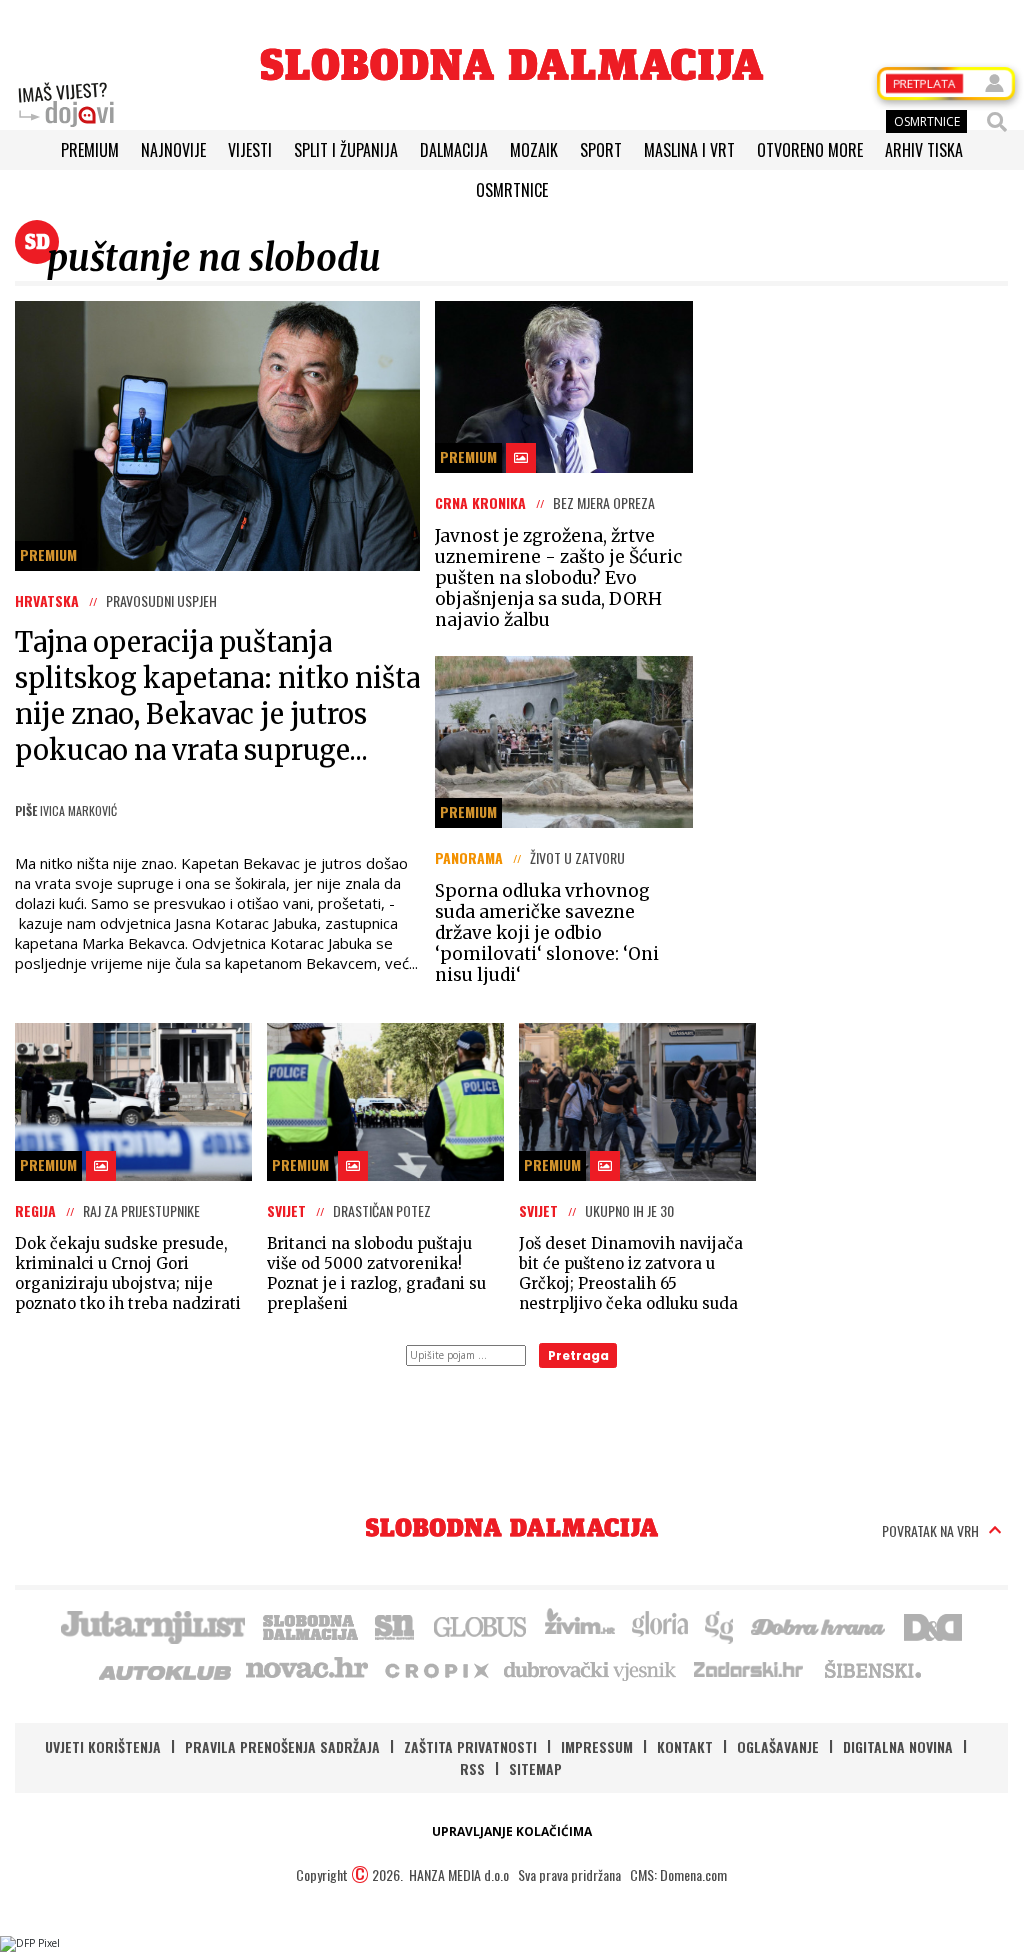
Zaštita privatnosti (470, 1746)
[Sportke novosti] (395, 1625)
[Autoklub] (166, 1669)
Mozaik (534, 150)
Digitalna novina (898, 1746)
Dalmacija (454, 150)
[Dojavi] (66, 105)
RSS (472, 1768)
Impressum (597, 1746)
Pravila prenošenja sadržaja (282, 1746)
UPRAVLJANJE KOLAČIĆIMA (512, 1831)
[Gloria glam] (720, 1625)
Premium (90, 150)
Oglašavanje (778, 1746)
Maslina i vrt (689, 150)
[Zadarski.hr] (749, 1669)
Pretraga (578, 1355)
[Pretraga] (997, 122)
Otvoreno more (810, 150)
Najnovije (173, 150)
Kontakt (685, 1746)
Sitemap (535, 1768)
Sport (601, 150)
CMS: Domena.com (678, 1874)
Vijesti (250, 150)
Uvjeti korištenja (103, 1746)
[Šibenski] (872, 1669)
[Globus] (481, 1625)
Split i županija (346, 150)
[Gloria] (659, 1625)
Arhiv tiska (924, 150)
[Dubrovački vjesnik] (591, 1669)
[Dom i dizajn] (933, 1625)
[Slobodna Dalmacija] (512, 64)
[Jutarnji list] (152, 1625)
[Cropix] (435, 1669)
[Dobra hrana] (819, 1625)
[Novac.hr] (307, 1669)
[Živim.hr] (580, 1625)
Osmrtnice (512, 190)
